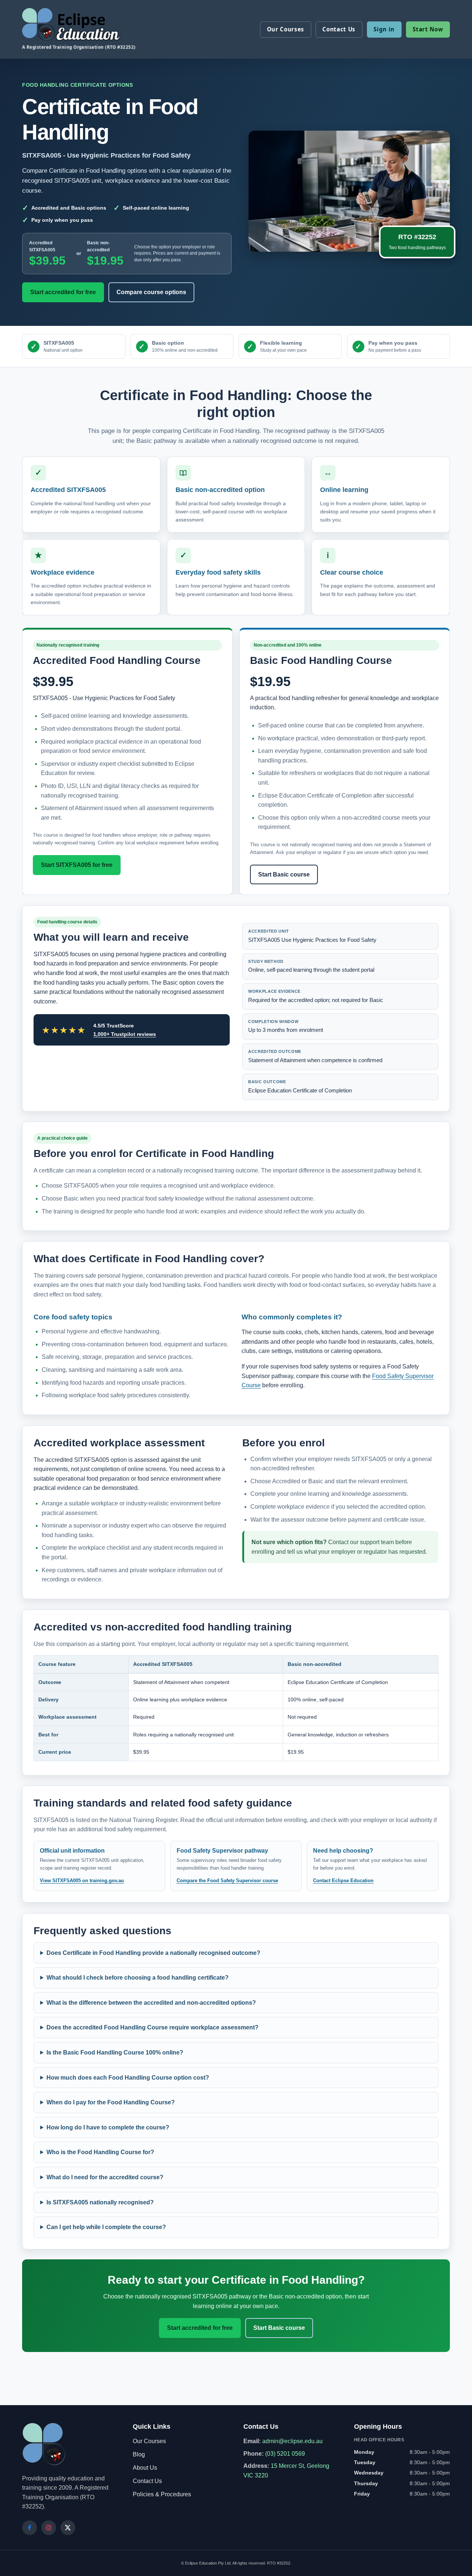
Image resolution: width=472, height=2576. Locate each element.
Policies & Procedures (162, 2494)
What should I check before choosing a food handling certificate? (138, 1978)
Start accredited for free (63, 292)
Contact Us (339, 29)
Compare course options (151, 292)
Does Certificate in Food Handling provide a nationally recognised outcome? (153, 1952)
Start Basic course (284, 874)
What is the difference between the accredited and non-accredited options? (151, 2002)
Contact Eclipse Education (343, 1881)
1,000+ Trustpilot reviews (125, 1034)
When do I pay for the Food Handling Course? (111, 2102)
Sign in (384, 29)
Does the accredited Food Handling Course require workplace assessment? (152, 2027)
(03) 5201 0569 (285, 2454)
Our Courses (286, 29)
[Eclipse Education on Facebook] (29, 2528)
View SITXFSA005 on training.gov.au (82, 1881)
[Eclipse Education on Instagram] (49, 2528)
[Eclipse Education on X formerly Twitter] (68, 2528)
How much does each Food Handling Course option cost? (128, 2077)
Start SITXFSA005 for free (77, 865)
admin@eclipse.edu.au (292, 2441)
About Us (145, 2468)
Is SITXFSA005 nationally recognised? (100, 2202)
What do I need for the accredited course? (105, 2177)
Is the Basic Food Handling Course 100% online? (115, 2052)
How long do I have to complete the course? (108, 2127)
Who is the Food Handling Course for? (100, 2152)
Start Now (428, 29)
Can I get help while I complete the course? (106, 2227)
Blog (139, 2454)
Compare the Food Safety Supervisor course (227, 1881)
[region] (236, 1708)
